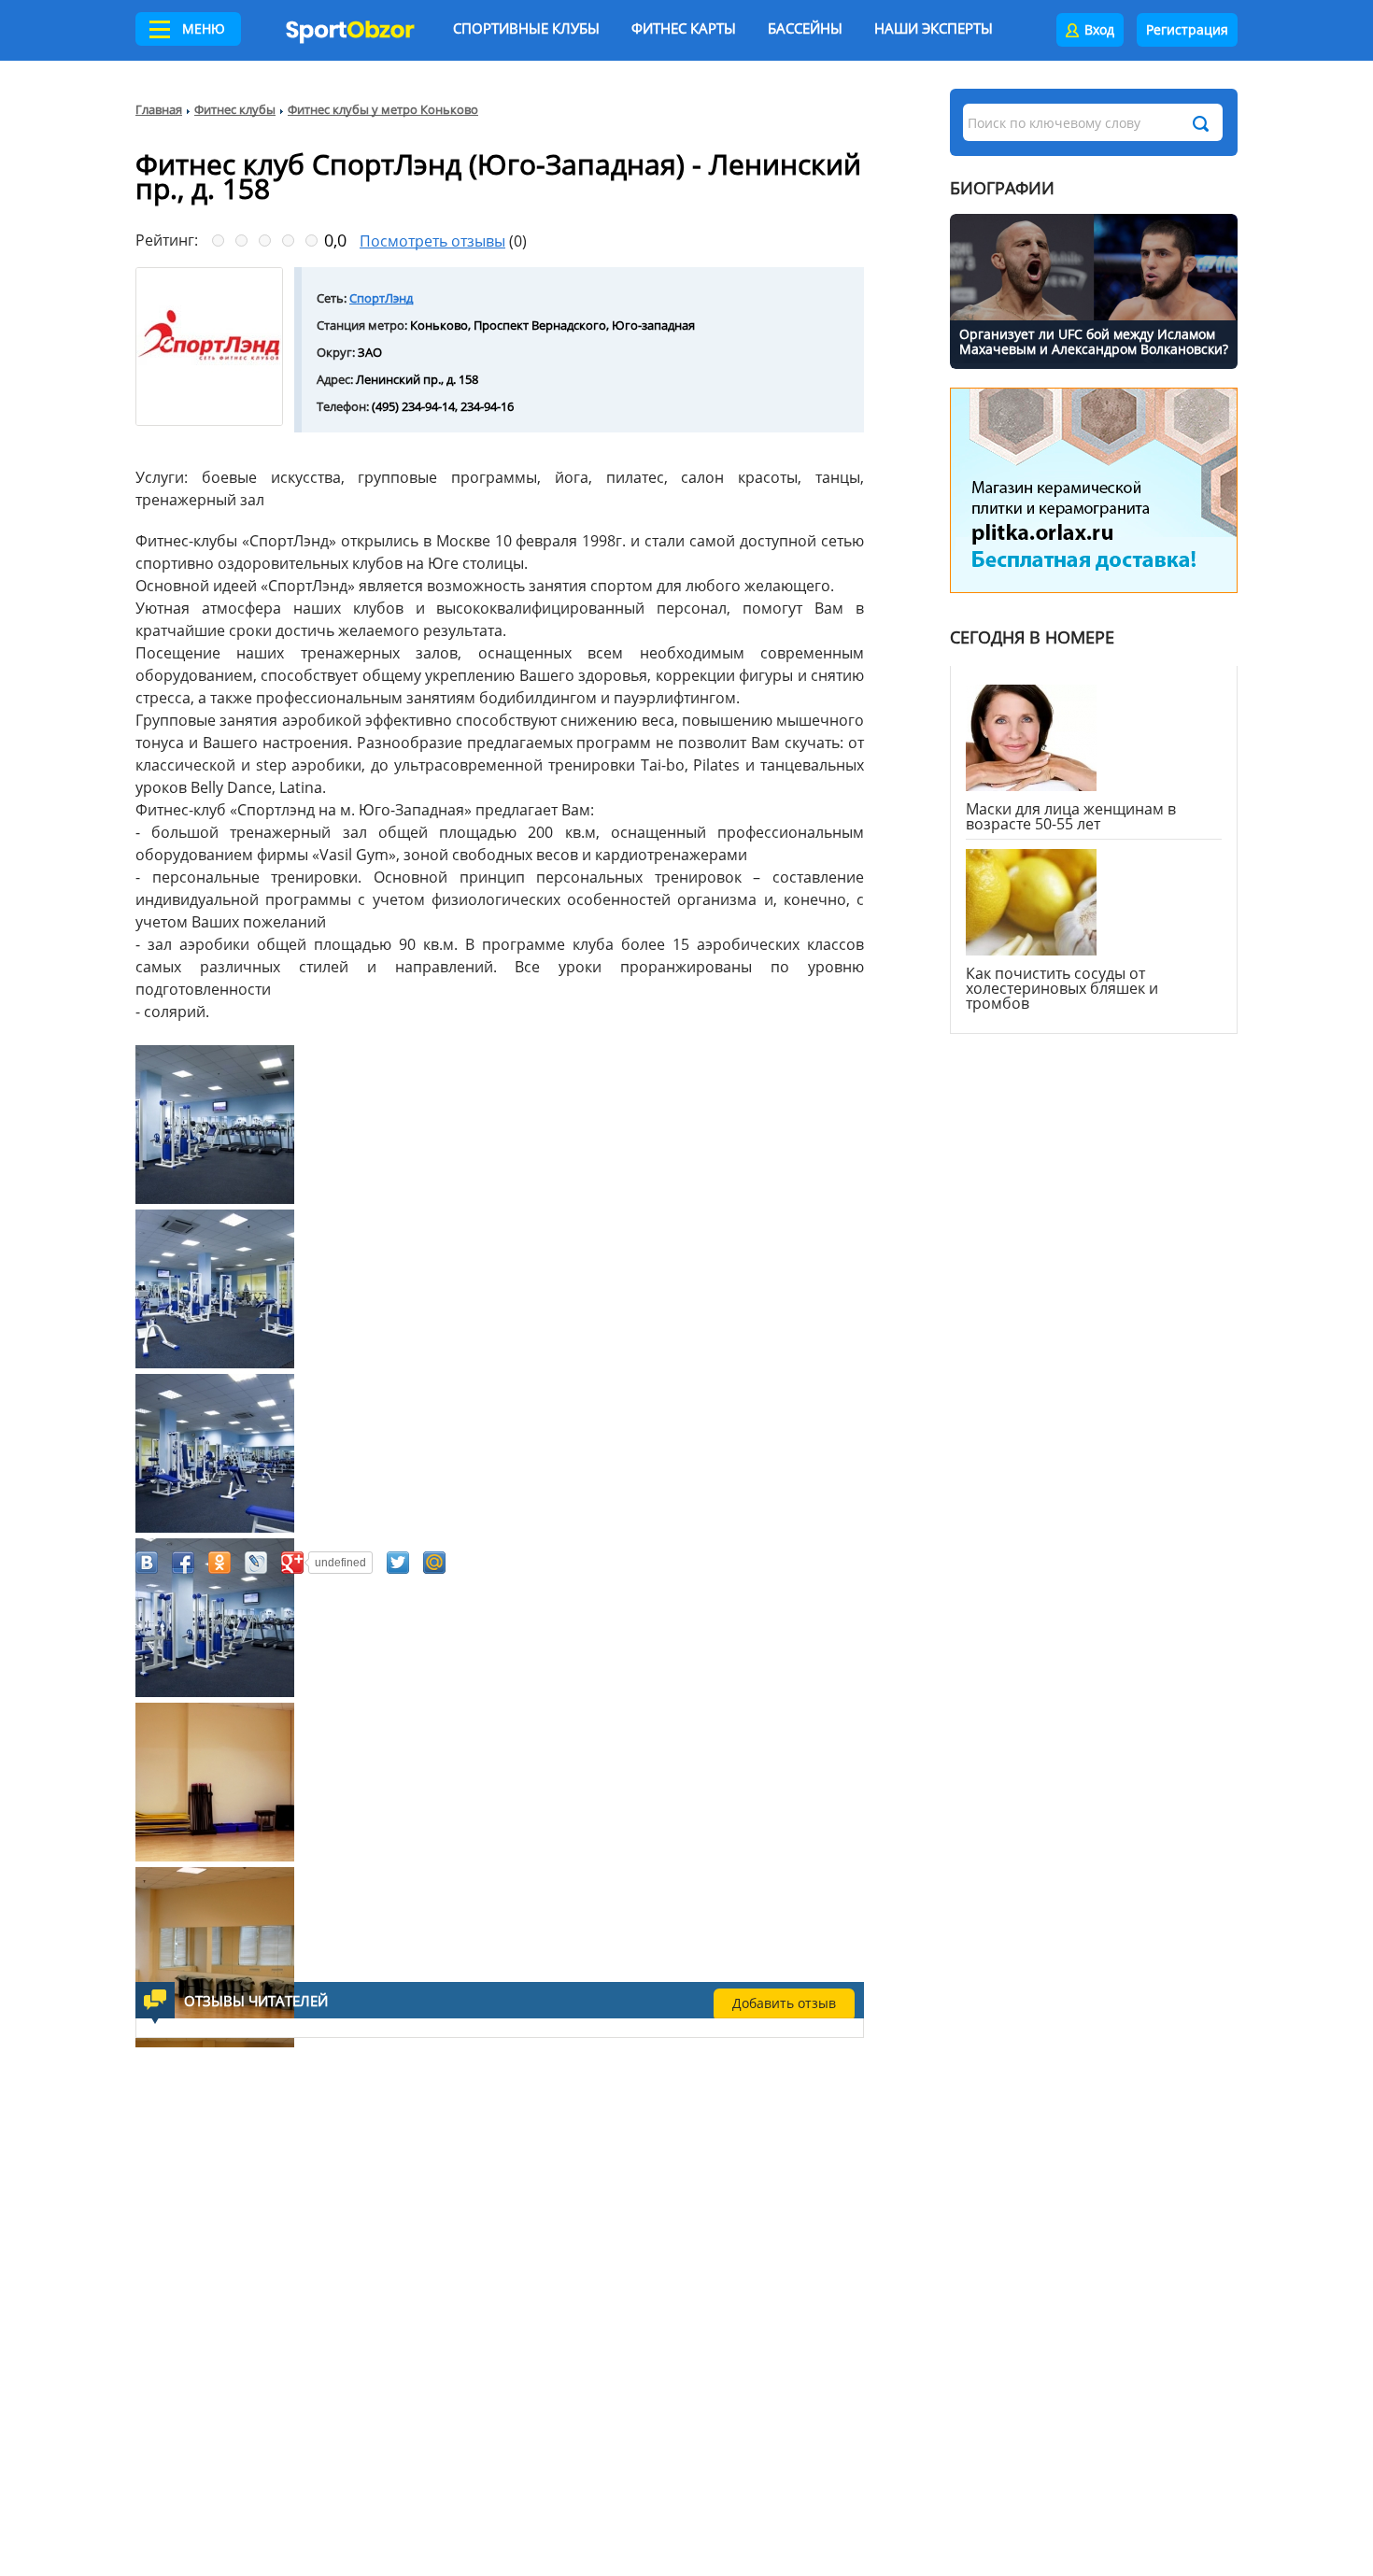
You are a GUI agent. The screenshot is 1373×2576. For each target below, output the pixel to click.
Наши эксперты (934, 28)
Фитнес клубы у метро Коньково (383, 109)
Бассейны (805, 28)
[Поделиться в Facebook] (183, 1563)
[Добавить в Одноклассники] (219, 1563)
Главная (159, 109)
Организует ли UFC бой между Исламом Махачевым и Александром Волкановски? (1094, 341)
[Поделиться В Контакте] (147, 1563)
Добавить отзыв (784, 2003)
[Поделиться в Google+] (292, 1563)
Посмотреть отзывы (432, 241)
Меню (204, 28)
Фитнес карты (684, 28)
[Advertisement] (406, 1790)
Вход (1099, 29)
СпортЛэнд (381, 298)
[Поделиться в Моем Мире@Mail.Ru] (434, 1563)
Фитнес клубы (235, 109)
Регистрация (1187, 29)
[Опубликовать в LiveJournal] (256, 1563)
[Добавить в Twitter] (398, 1563)
